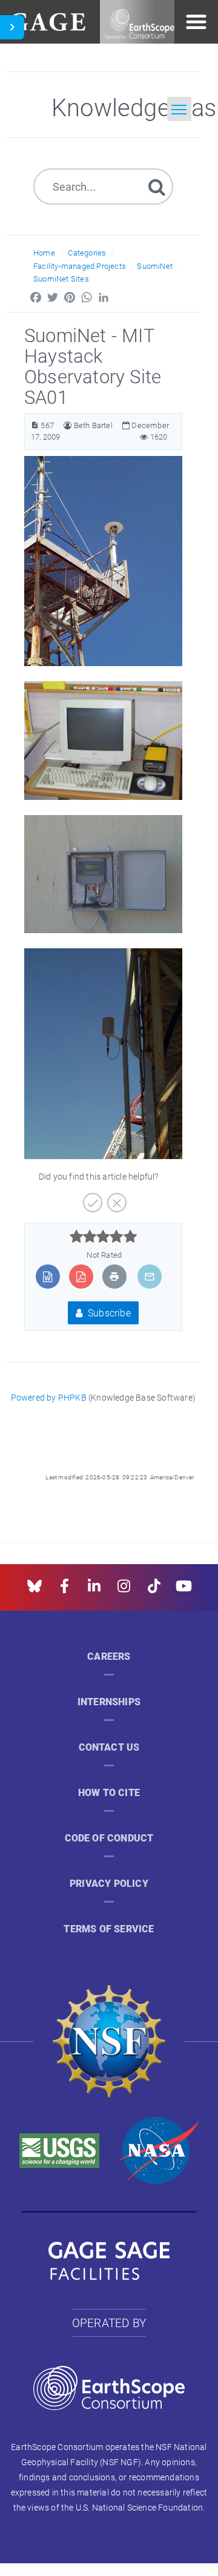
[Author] (68, 425)
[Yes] (91, 1198)
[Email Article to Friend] (150, 1276)
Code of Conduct (109, 1838)
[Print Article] (114, 1276)
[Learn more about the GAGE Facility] (48, 20)
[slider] (103, 1237)
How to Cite (109, 1793)
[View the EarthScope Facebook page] (64, 1590)
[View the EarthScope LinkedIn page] (94, 1590)
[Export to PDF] (81, 1276)
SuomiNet (155, 266)
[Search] (157, 186)
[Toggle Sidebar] (12, 27)
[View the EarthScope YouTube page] (184, 1590)
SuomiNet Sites (61, 279)
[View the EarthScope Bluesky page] (35, 1590)
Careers (109, 1656)
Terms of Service (109, 1929)
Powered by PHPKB (49, 1397)
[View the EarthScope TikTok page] (154, 1590)
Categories (87, 253)
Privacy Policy (109, 1884)
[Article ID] (35, 425)
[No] (115, 1198)
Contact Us (109, 1747)
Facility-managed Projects (80, 266)
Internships (109, 1702)
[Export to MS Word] (48, 1276)
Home (44, 253)
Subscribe (108, 1313)
